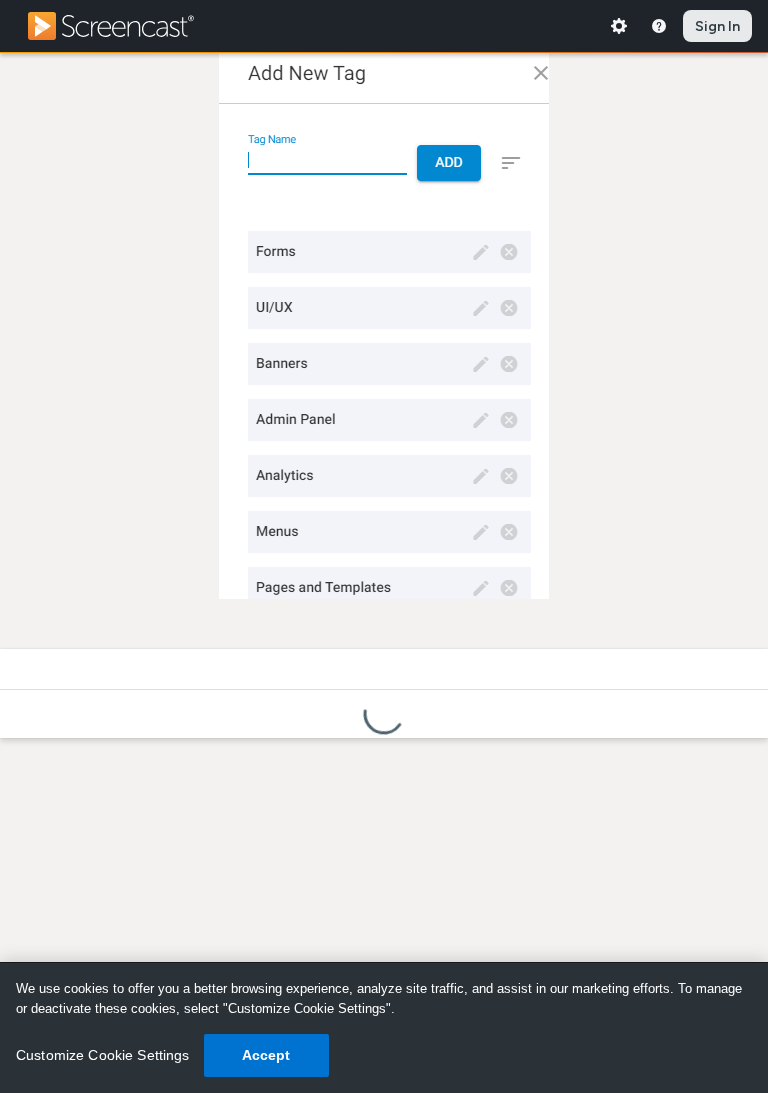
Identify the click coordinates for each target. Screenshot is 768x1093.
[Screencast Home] (124, 26)
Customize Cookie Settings (103, 1055)
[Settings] (619, 26)
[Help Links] (659, 26)
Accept (266, 1055)
